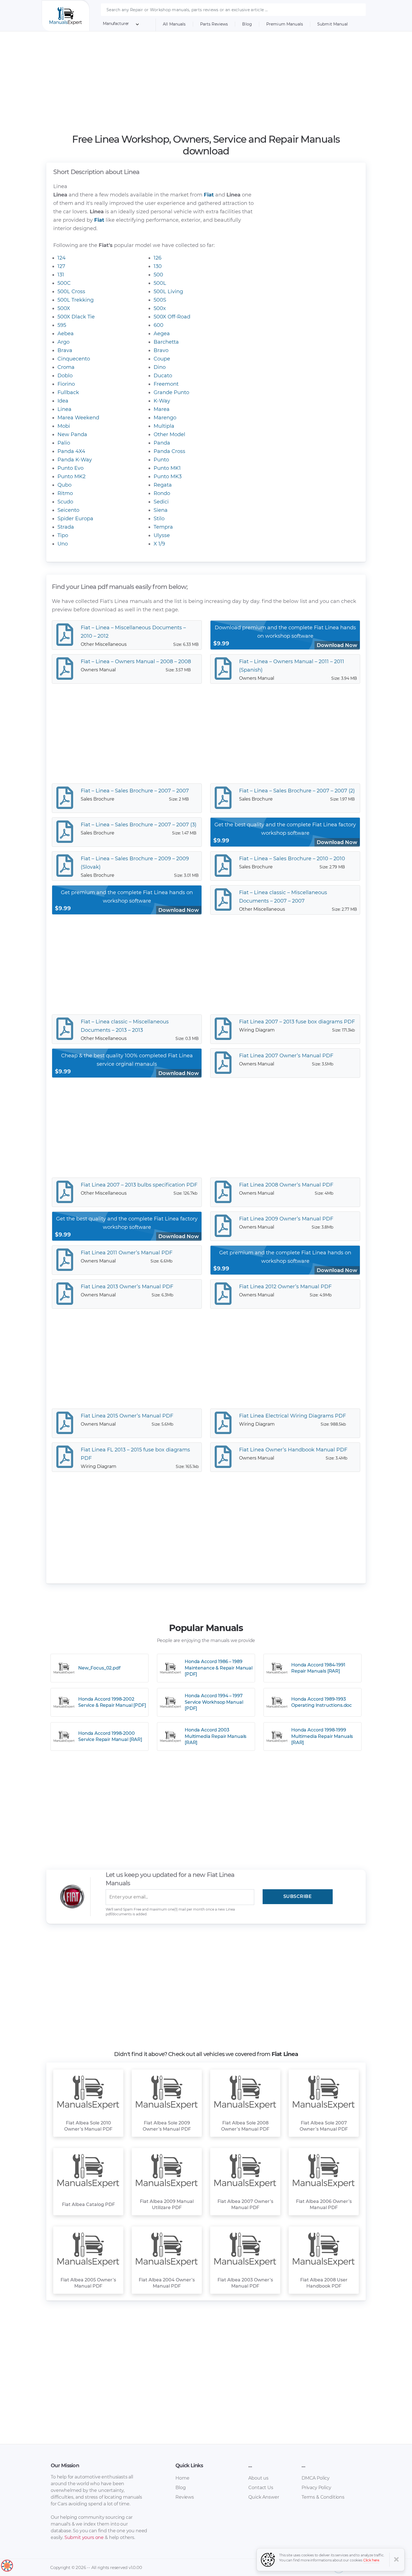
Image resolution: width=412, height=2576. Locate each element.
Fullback (68, 392)
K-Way (162, 401)
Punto (161, 460)
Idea (63, 401)
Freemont (166, 384)
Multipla (164, 426)
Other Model (169, 434)
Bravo (161, 350)
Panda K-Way (75, 460)
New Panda (72, 434)
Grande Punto (171, 392)
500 (158, 275)
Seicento (68, 510)
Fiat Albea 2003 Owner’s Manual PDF (245, 2283)
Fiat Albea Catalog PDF (88, 2204)
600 (158, 325)
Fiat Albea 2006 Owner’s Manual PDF (324, 2204)
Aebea (66, 334)
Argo (63, 342)
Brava (65, 350)
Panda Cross (169, 451)
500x (160, 308)
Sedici (161, 502)
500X (64, 308)
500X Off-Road (172, 317)
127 (61, 266)
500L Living (168, 292)
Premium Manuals (285, 24)
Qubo (64, 485)
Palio (64, 443)
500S (160, 300)
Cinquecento (74, 359)
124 (62, 258)
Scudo (65, 502)
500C (64, 283)
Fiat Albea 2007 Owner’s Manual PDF (245, 2204)
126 (158, 258)
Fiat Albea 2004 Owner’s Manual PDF (167, 2283)
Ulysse (162, 535)
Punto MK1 (167, 468)
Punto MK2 (71, 477)
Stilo (159, 519)
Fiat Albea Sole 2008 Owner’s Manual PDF (245, 2126)
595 (62, 325)
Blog (247, 24)
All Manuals (174, 24)
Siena (161, 510)
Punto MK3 (168, 477)
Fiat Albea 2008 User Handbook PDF (324, 2283)
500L (160, 283)
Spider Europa (75, 519)
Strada (66, 527)
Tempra (163, 527)
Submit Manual (333, 24)
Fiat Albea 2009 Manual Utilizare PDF (167, 2204)
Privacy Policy (316, 2488)
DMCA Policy (316, 2478)
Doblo (65, 376)
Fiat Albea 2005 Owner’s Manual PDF (88, 2283)
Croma (66, 367)
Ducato (163, 376)
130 (158, 266)
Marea (162, 409)
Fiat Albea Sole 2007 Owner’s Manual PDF (324, 2126)
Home (182, 2478)
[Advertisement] (206, 82)
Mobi (64, 426)
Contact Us (261, 2488)
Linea (64, 409)
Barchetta (166, 342)
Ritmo (65, 493)
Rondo (162, 493)
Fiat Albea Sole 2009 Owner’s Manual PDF (167, 2126)
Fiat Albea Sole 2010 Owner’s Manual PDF (88, 2126)
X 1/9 (159, 544)
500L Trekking (76, 300)
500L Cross (71, 292)
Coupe (162, 359)
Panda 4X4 (71, 451)
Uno (63, 544)
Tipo (63, 535)
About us (258, 2478)
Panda (162, 443)
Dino (160, 367)
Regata (163, 485)
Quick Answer (264, 2497)
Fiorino (66, 384)
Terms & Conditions (323, 2497)
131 (61, 275)
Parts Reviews (214, 24)
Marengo (165, 418)
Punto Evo (70, 468)
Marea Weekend (78, 418)
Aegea (162, 334)
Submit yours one (84, 2537)
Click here (371, 2560)
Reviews (185, 2497)
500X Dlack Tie (76, 317)
